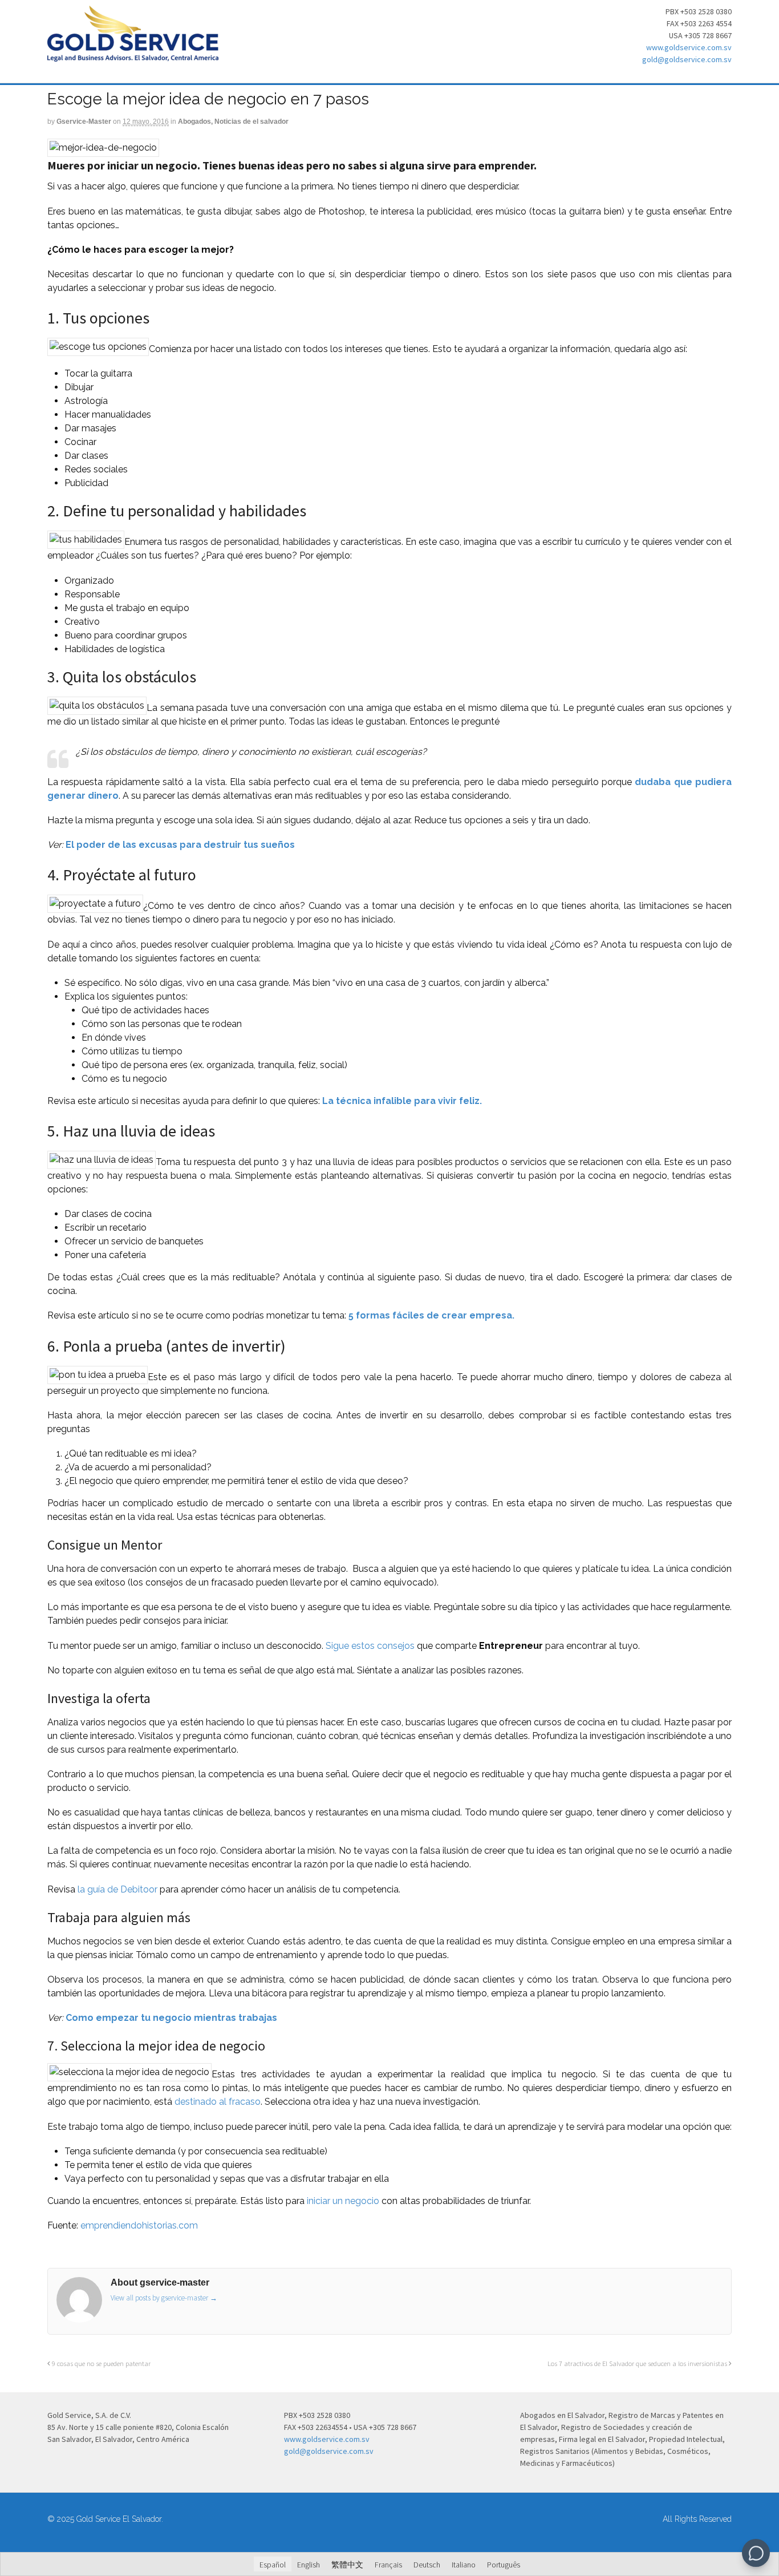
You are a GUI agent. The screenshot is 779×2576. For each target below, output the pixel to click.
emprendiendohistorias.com (139, 2225)
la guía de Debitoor (117, 1889)
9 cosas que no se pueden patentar (100, 2363)
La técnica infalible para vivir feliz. (402, 1101)
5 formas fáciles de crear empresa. (431, 1315)
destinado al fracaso (218, 2102)
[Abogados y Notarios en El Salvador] (133, 55)
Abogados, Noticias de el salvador (233, 122)
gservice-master (84, 122)
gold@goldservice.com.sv (687, 59)
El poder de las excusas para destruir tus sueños (180, 845)
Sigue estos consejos (370, 1646)
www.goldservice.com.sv (689, 47)
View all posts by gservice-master (164, 2298)
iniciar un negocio (343, 2201)
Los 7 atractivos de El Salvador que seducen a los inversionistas (638, 2363)
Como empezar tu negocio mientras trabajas (171, 2018)
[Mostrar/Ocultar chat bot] (756, 2553)
